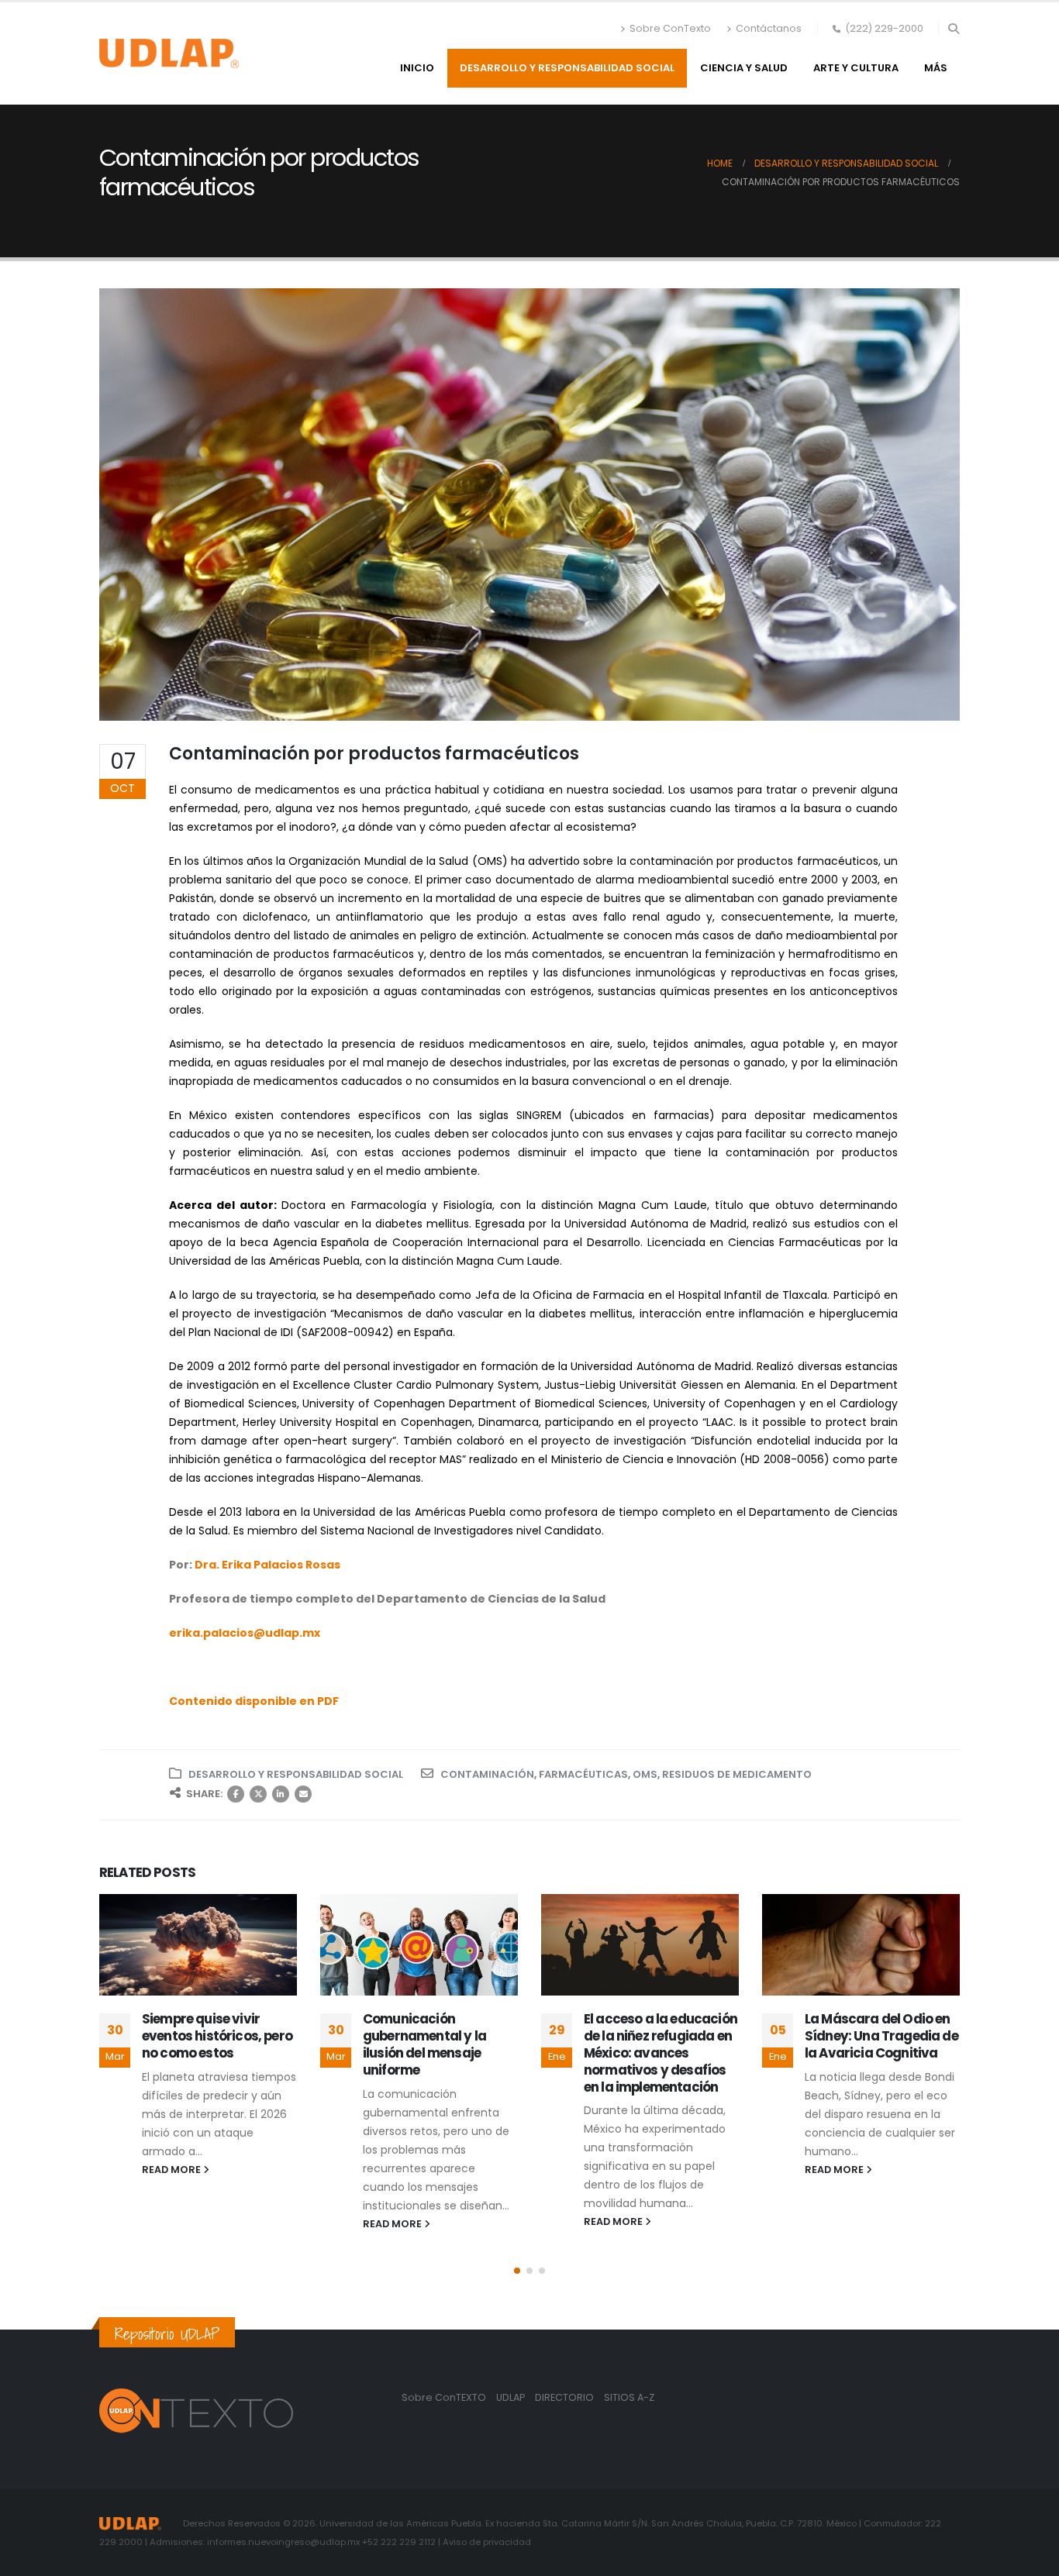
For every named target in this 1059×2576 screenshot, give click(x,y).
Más (936, 68)
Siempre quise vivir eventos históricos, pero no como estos (217, 2036)
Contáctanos (769, 28)
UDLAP (512, 2397)
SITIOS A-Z (629, 2397)
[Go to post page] (198, 1945)
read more (172, 2170)
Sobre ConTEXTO (444, 2397)
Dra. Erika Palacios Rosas (267, 1565)
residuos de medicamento (737, 1774)
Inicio (417, 68)
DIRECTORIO (566, 2397)
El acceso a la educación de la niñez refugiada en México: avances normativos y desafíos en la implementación (661, 2053)
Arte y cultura (856, 68)
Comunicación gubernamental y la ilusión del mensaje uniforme (424, 2044)
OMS (645, 1774)
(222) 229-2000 (884, 28)
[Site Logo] (169, 53)
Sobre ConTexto (670, 28)
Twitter (258, 1794)
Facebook (236, 1794)
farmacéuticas (583, 1774)
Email (303, 1794)
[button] (953, 29)
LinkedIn (281, 1794)
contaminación (487, 1774)
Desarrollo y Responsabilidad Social (567, 68)
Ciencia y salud (744, 68)
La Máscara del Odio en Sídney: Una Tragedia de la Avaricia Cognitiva (881, 2036)
